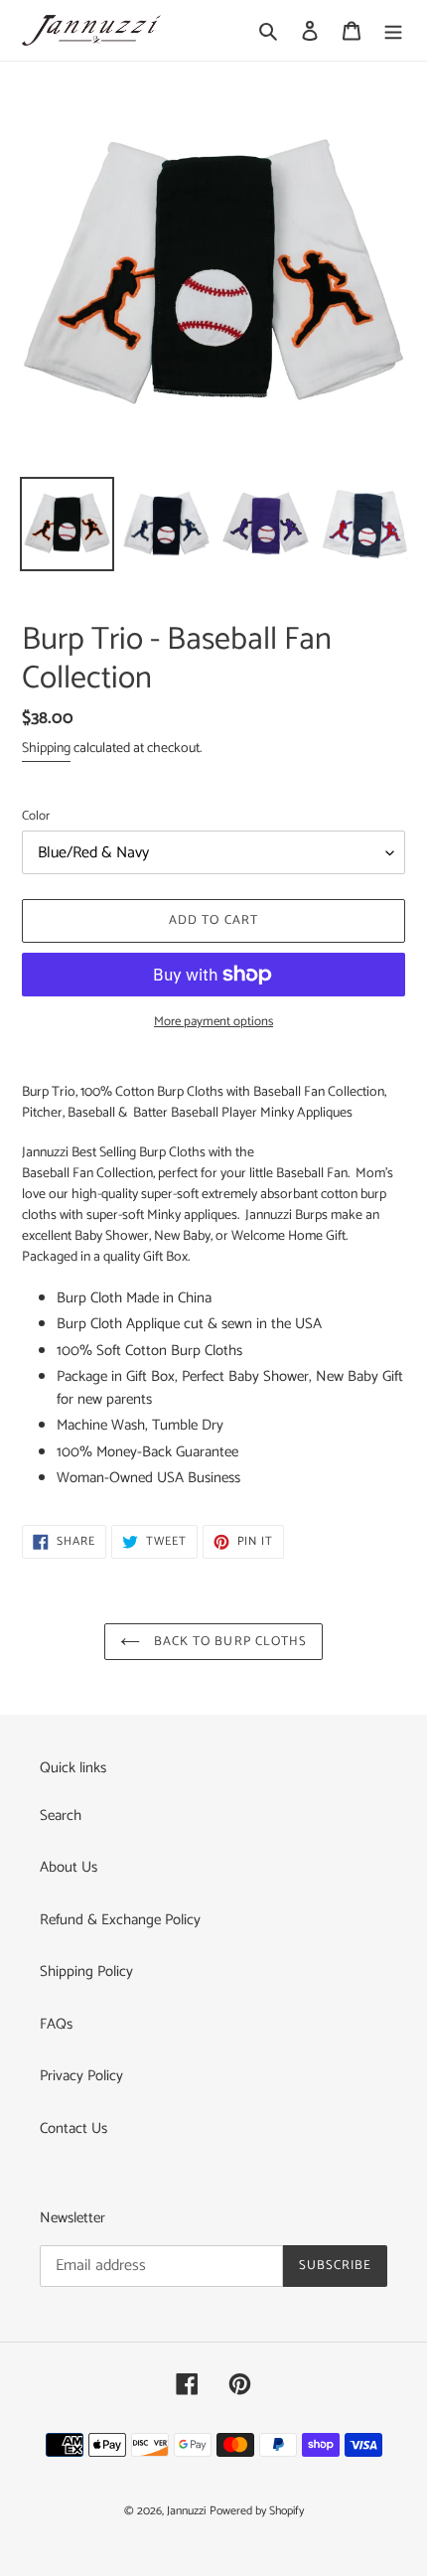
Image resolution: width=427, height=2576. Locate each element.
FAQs (56, 2024)
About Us (69, 1867)
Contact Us (73, 2128)
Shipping (46, 749)
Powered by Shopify (257, 2511)
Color (36, 817)
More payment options (213, 1022)
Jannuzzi (186, 2511)
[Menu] (393, 30)
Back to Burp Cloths (228, 1642)
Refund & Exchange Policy (120, 1920)
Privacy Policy (81, 2076)
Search (61, 1816)
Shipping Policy (86, 1971)
